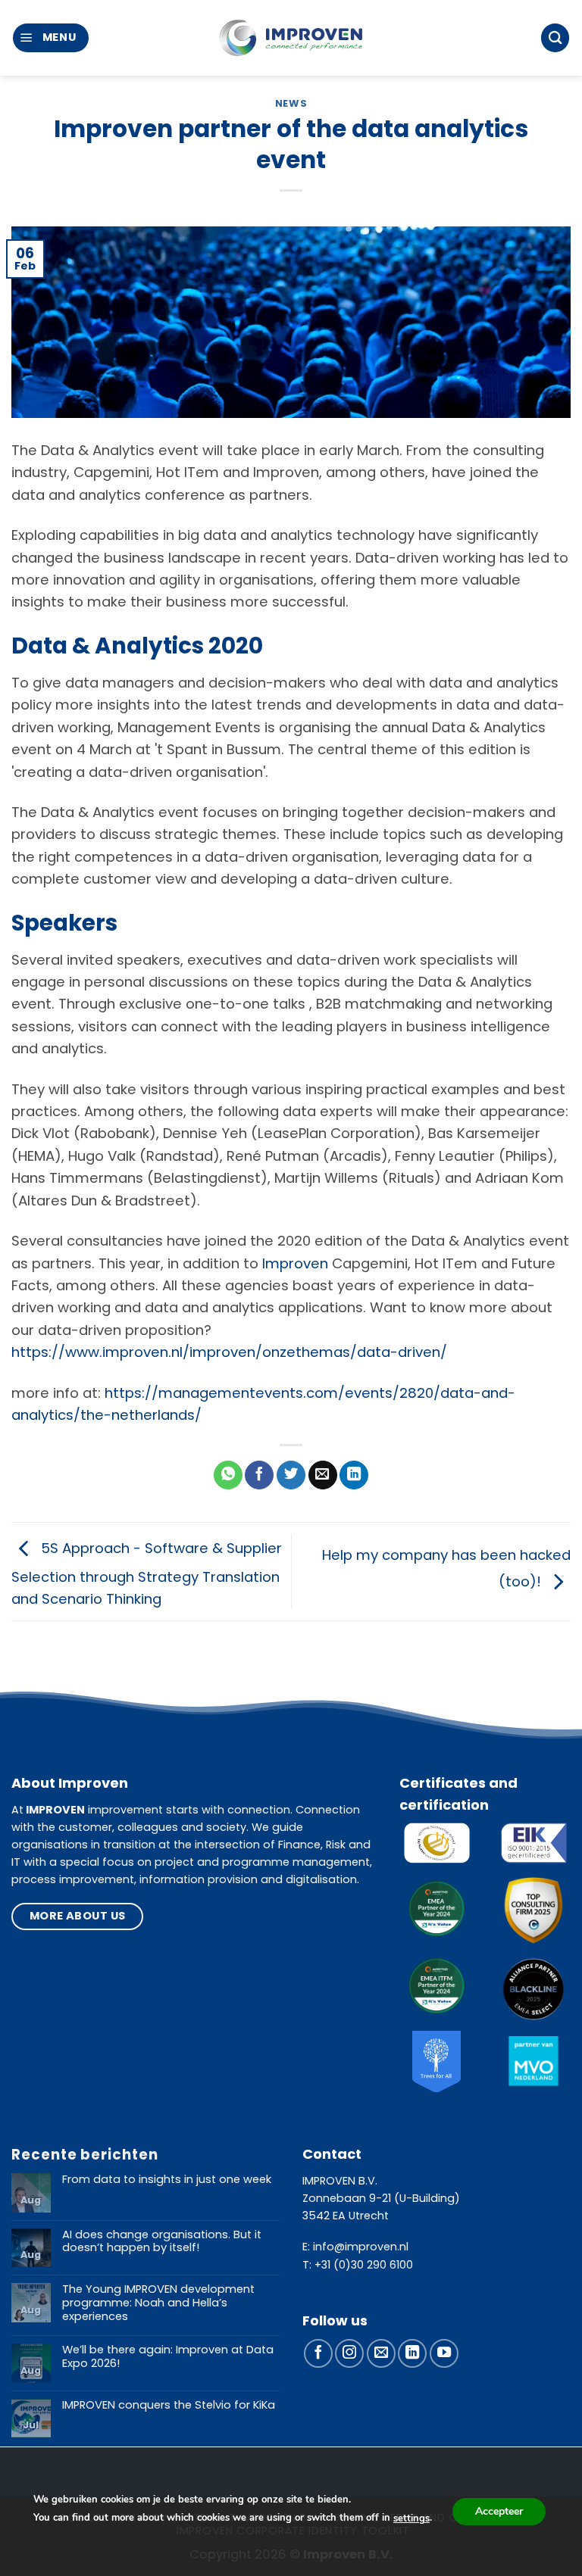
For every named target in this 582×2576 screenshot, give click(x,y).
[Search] (555, 37)
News (291, 103)
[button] (51, 37)
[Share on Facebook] (259, 1475)
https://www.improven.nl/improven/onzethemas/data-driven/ (229, 1352)
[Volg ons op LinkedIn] (412, 2353)
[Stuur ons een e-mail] (381, 2353)
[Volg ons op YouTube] (444, 2353)
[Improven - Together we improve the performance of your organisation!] (291, 38)
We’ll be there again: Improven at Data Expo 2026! (168, 2357)
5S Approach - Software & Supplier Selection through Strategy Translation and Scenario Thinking (147, 1573)
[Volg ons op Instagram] (349, 2353)
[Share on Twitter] (291, 1475)
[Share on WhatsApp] (228, 1475)
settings (411, 2518)
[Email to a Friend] (323, 1475)
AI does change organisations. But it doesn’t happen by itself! (162, 2242)
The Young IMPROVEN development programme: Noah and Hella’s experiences (158, 2303)
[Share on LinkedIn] (354, 1475)
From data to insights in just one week (167, 2180)
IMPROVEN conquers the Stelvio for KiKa (169, 2406)
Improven (295, 1263)
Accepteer (499, 2511)
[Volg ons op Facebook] (318, 2353)
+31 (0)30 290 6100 (364, 2265)
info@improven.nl (361, 2247)
